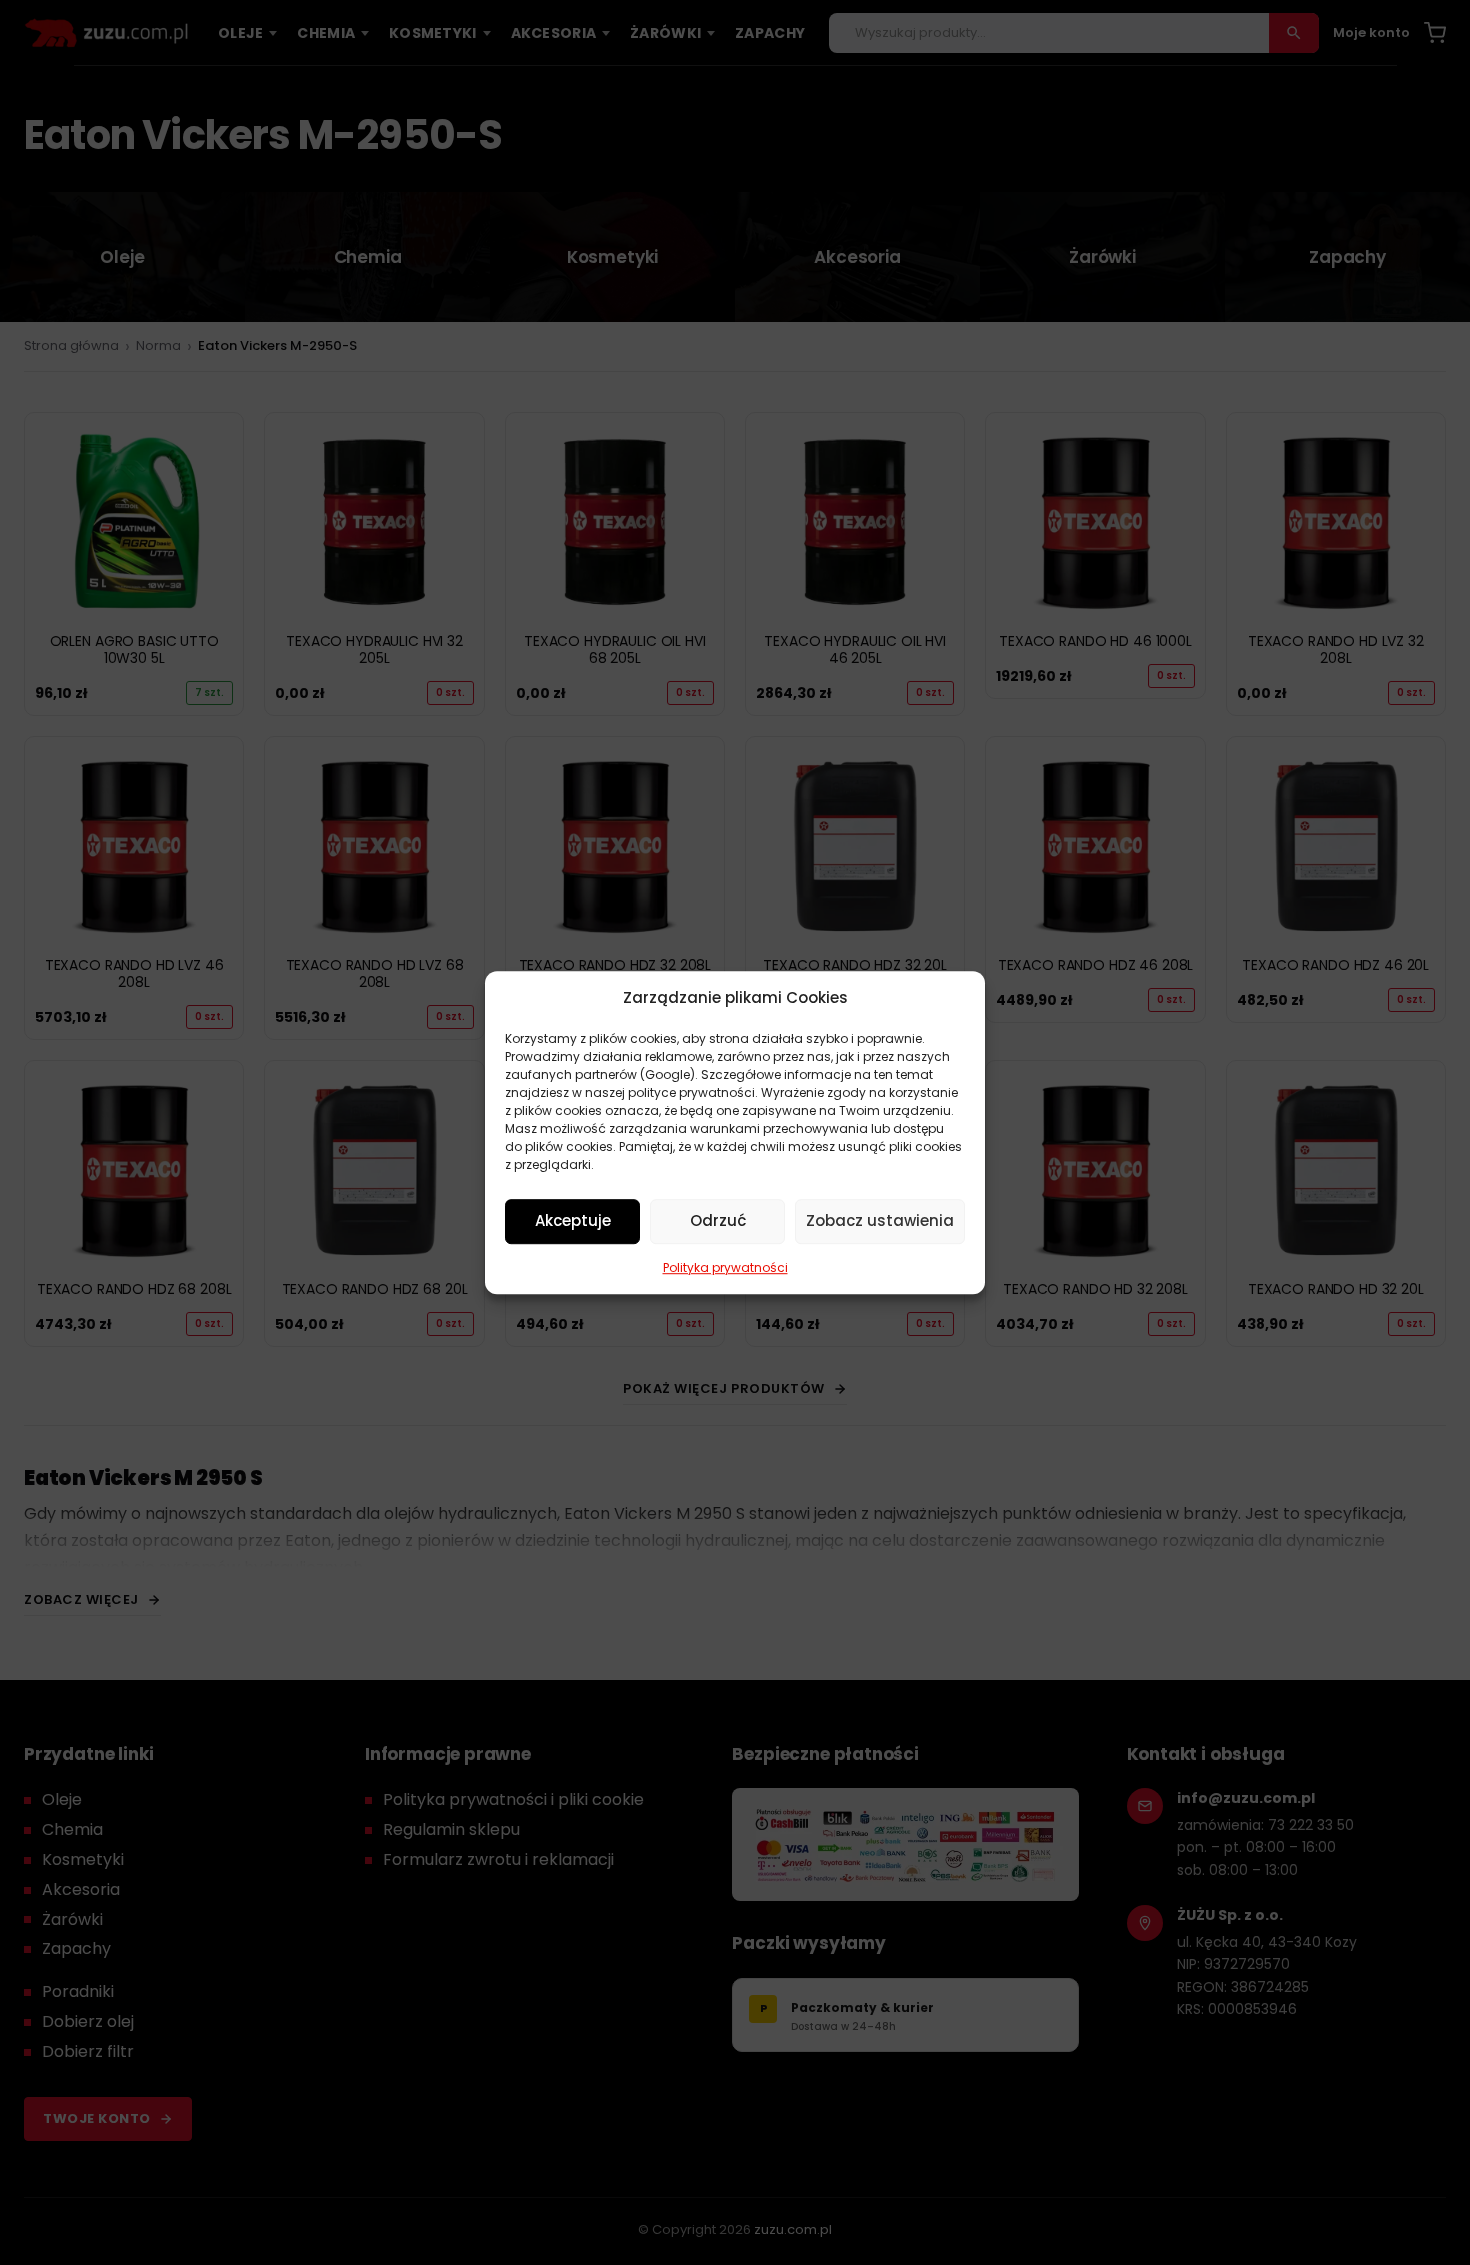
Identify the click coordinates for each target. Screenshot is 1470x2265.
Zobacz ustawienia (880, 1220)
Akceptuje (573, 1220)
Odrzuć (718, 1220)
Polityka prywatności (725, 1267)
